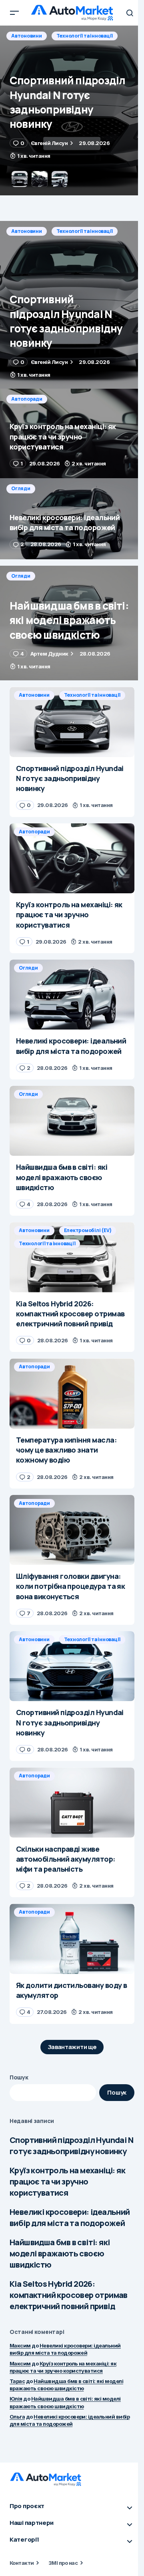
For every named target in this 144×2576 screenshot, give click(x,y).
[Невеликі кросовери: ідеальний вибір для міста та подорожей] (72, 519)
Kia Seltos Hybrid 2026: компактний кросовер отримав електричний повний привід (69, 2295)
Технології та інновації (85, 231)
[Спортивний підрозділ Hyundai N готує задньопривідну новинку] (72, 305)
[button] (14, 13)
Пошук (19, 2077)
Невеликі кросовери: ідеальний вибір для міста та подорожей (70, 2217)
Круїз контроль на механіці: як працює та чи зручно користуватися (67, 2181)
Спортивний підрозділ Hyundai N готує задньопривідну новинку (71, 2146)
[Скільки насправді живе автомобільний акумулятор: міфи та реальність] (72, 1803)
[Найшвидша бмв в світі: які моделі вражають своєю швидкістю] (72, 623)
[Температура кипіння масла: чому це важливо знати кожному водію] (72, 1393)
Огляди (21, 488)
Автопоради (27, 36)
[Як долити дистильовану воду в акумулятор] (72, 1939)
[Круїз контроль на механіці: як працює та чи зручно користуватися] (72, 110)
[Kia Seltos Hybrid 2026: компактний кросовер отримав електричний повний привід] (72, 1257)
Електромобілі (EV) (88, 1230)
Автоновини (27, 231)
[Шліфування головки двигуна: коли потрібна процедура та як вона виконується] (72, 1530)
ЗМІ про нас (63, 2563)
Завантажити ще (72, 2047)
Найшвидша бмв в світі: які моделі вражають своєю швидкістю (60, 2253)
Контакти (22, 2563)
